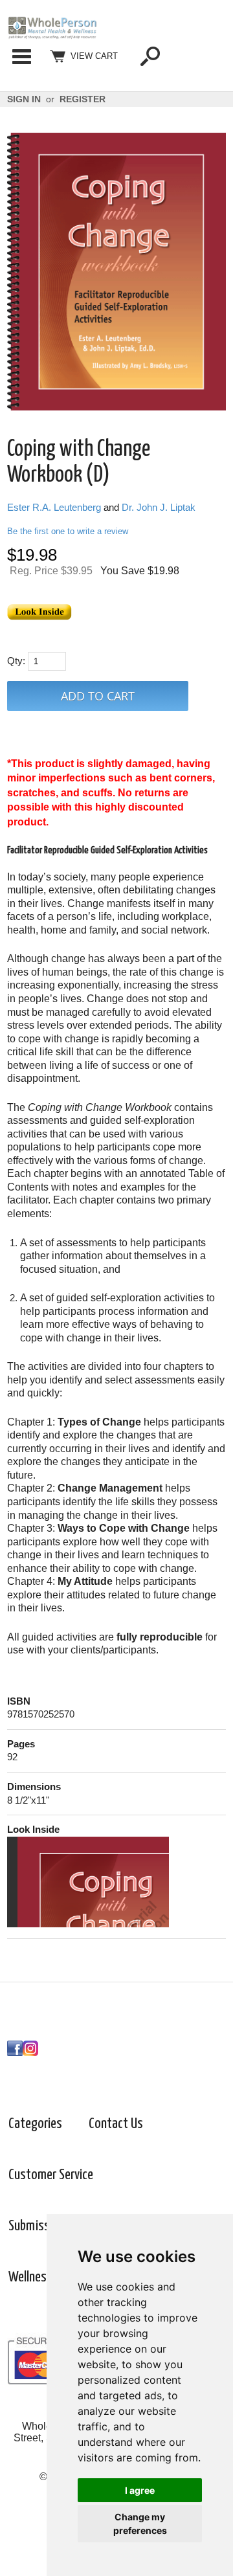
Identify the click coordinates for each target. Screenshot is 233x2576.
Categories (21, 56)
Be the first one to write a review (68, 531)
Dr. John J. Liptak (159, 508)
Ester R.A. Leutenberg (54, 508)
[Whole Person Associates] (52, 36)
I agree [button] (140, 2490)
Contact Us (116, 2124)
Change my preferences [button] (140, 2524)
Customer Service (51, 2175)
